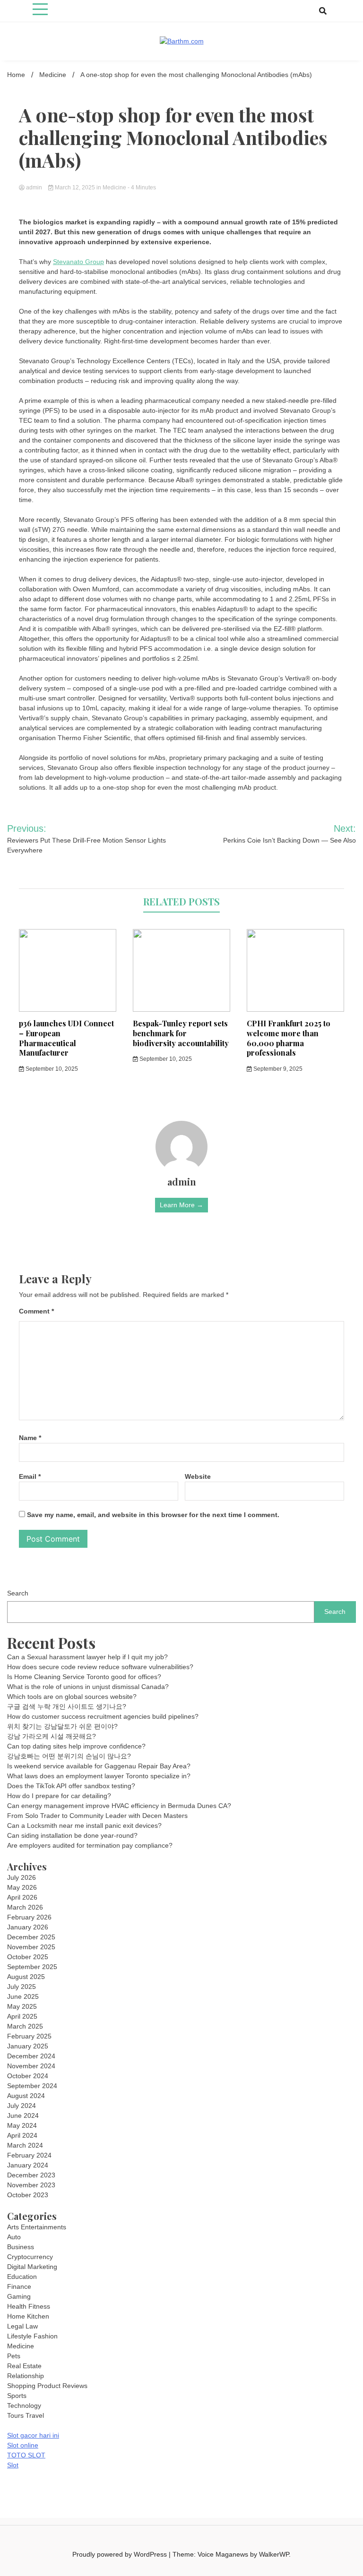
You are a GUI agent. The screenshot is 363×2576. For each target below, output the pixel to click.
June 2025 (23, 1996)
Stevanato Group (78, 262)
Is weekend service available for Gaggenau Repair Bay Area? (99, 1766)
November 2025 (31, 1947)
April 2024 (22, 2135)
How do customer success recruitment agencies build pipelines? (103, 1716)
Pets (14, 2356)
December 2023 (31, 2175)
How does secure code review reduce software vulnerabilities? (100, 1667)
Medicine (114, 188)
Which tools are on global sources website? (72, 1697)
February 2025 (29, 2036)
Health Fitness (29, 2306)
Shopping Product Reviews (47, 2386)
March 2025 (25, 2026)
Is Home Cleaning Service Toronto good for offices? (84, 1677)
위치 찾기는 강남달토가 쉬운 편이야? (62, 1726)
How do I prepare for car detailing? (59, 1796)
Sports (17, 2396)
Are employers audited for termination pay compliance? (90, 1845)
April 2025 (22, 2016)
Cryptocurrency (30, 2257)
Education (22, 2277)
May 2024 (22, 2125)
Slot (13, 2465)
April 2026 (22, 1897)
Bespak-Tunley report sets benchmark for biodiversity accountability (181, 1033)
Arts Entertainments (37, 2227)
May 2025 (22, 2006)
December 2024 (31, 2056)
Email (30, 1476)
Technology (24, 2405)
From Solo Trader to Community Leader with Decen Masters (97, 1816)
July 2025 (22, 1987)
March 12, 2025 (75, 188)
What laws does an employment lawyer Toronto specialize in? (99, 1776)
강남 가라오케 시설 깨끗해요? (52, 1736)
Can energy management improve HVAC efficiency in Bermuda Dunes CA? (119, 1806)
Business (21, 2247)
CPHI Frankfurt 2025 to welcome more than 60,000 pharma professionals (289, 1038)
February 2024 (29, 2155)
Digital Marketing (32, 2267)
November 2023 (31, 2185)
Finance (19, 2286)
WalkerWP (274, 2554)
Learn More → (181, 1205)
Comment (36, 1311)
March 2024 (25, 2145)
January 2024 (28, 2165)
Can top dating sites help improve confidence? (76, 1746)
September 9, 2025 (277, 1069)
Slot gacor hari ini (33, 2435)
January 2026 (28, 1927)
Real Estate (24, 2366)
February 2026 (29, 1917)
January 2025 (28, 2046)
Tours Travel (26, 2415)
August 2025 (26, 1977)
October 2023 (28, 2195)
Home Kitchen (28, 2316)
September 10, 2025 (51, 1069)
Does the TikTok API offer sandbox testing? (71, 1786)
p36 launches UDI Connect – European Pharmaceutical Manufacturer (66, 1038)
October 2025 (28, 1957)
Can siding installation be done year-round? (72, 1835)
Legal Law (22, 2326)
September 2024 (32, 2086)
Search (18, 1593)
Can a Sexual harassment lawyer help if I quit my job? (87, 1657)
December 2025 (31, 1937)
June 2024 (23, 2115)
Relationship (26, 2376)
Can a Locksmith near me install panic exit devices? (84, 1825)
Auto (14, 2237)
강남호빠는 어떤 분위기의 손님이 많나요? (69, 1756)
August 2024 (26, 2096)
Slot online (23, 2445)
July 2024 (22, 2106)
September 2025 (32, 1967)
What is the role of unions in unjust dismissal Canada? (88, 1687)
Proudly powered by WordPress (121, 2554)
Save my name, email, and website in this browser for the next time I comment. (153, 1515)
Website (198, 1476)
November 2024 (31, 2066)
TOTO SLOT (26, 2455)
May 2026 (22, 1887)
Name (30, 1438)
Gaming (19, 2296)
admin (34, 188)
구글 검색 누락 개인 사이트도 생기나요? (67, 1706)
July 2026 (22, 1877)
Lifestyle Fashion (32, 2336)
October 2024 (28, 2076)
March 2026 (25, 1907)
